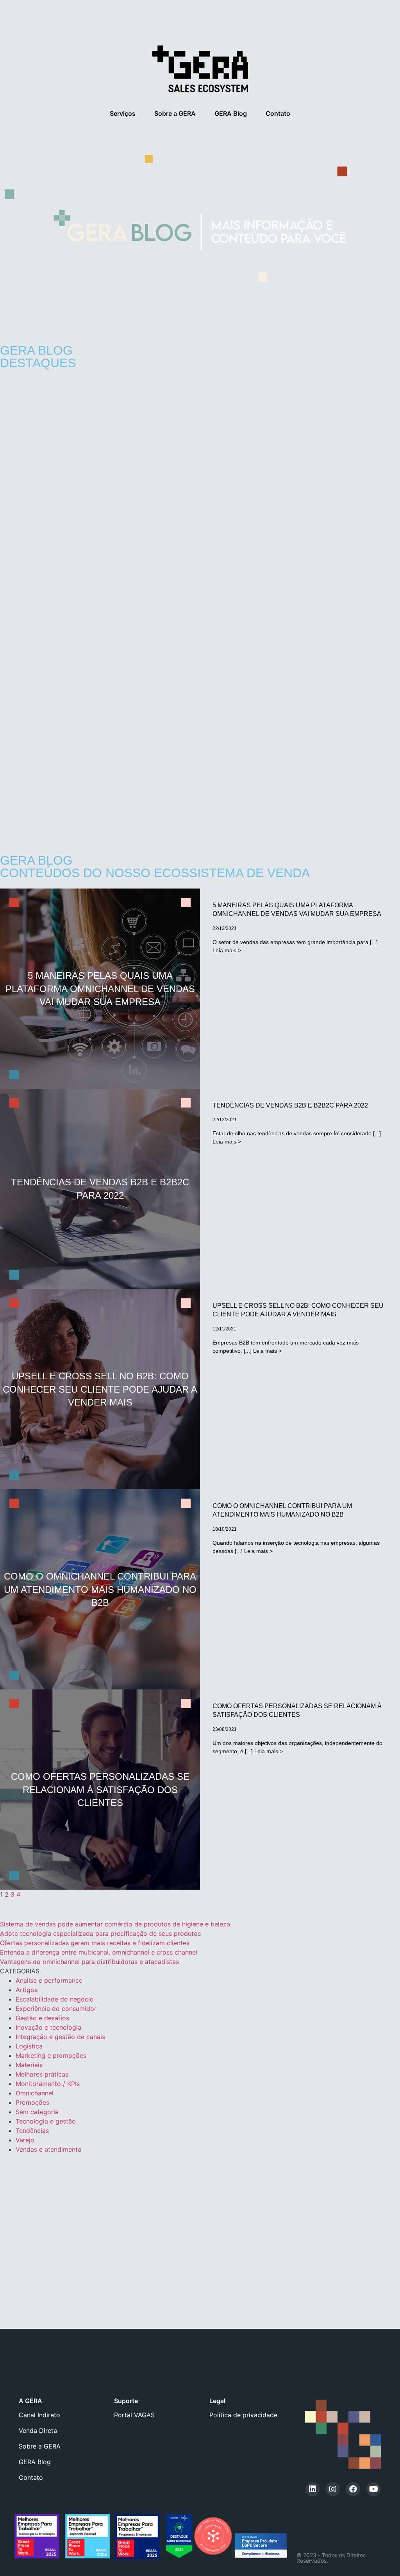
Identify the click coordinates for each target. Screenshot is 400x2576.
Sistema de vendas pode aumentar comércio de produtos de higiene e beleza (115, 1924)
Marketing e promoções (51, 2055)
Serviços (123, 113)
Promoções (32, 2102)
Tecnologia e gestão (46, 2121)
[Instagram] (333, 2489)
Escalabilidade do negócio (55, 1999)
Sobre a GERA (175, 113)
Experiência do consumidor (56, 2009)
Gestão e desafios (42, 2018)
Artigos (27, 1990)
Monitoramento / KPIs (48, 2084)
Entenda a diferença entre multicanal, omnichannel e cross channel (99, 1952)
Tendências (32, 2131)
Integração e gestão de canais (60, 2037)
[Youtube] (373, 2489)
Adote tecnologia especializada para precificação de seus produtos (100, 1933)
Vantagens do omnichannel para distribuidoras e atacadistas (89, 1962)
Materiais (29, 2065)
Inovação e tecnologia (48, 2027)
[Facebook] (353, 2489)
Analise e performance (49, 1980)
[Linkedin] (312, 2489)
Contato (278, 113)
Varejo (25, 2140)
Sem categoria (37, 2112)
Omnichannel (35, 2093)
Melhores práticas (42, 2074)
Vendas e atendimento (49, 2149)
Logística (29, 2046)
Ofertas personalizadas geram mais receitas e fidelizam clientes (95, 1943)
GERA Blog (231, 113)
